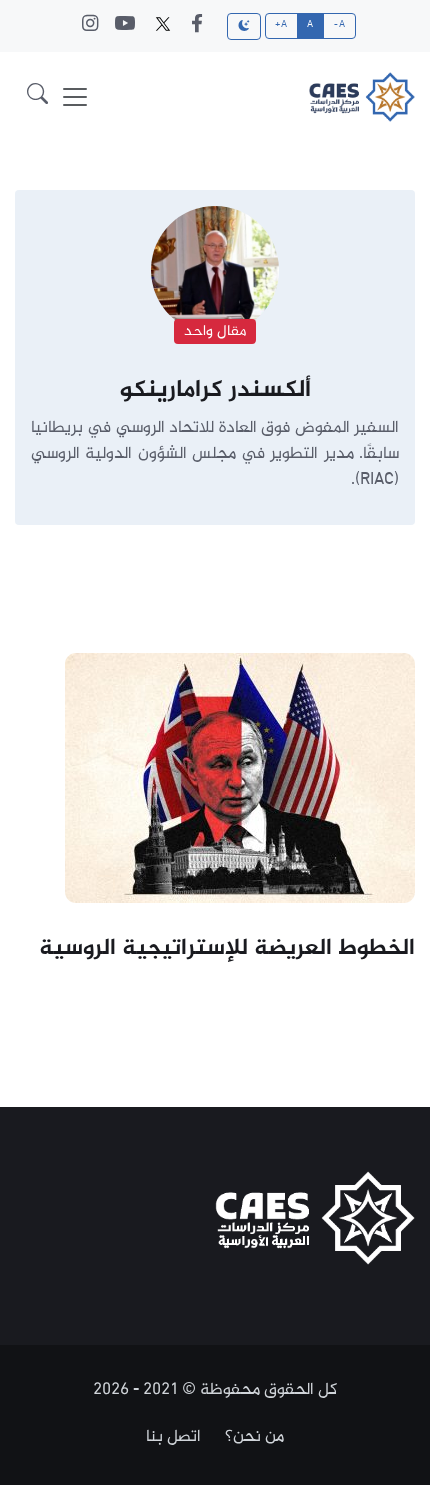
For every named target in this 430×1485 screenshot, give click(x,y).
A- (339, 25)
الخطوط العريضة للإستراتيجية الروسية (227, 949)
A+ (281, 25)
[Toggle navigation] (75, 97)
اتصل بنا (173, 1437)
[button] (37, 97)
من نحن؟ (254, 1437)
